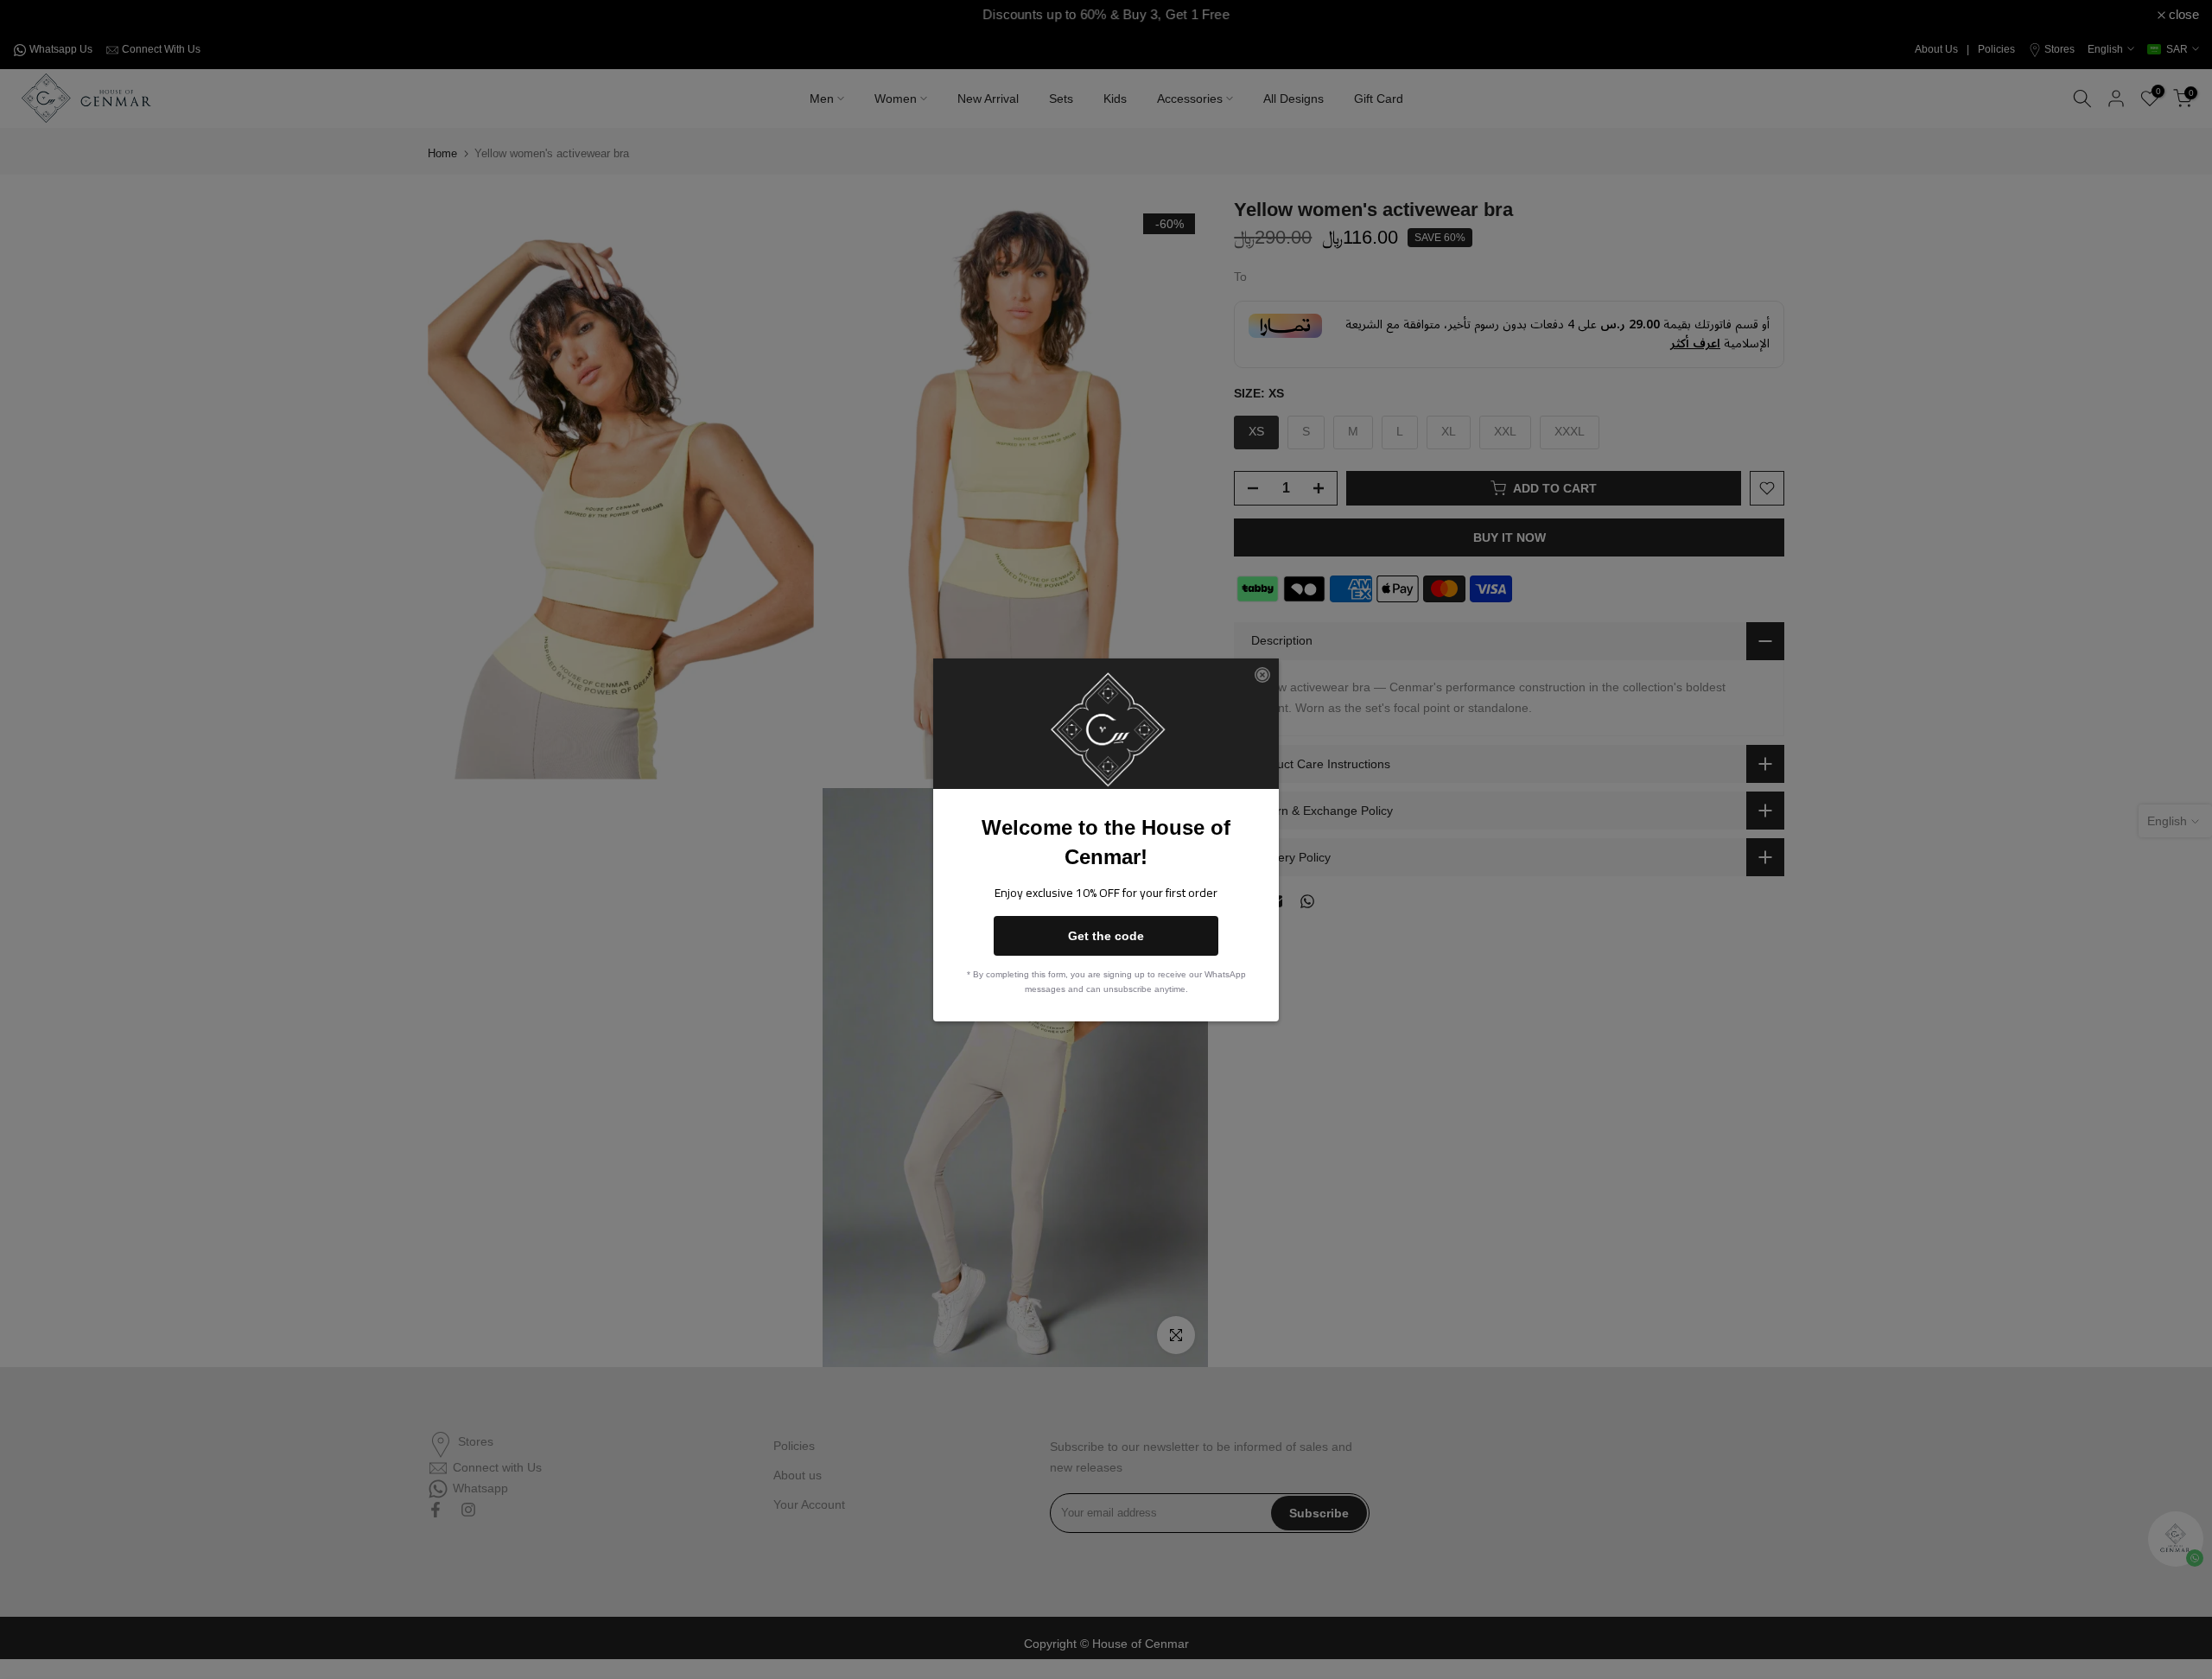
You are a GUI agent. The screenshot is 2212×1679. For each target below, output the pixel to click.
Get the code (1106, 936)
